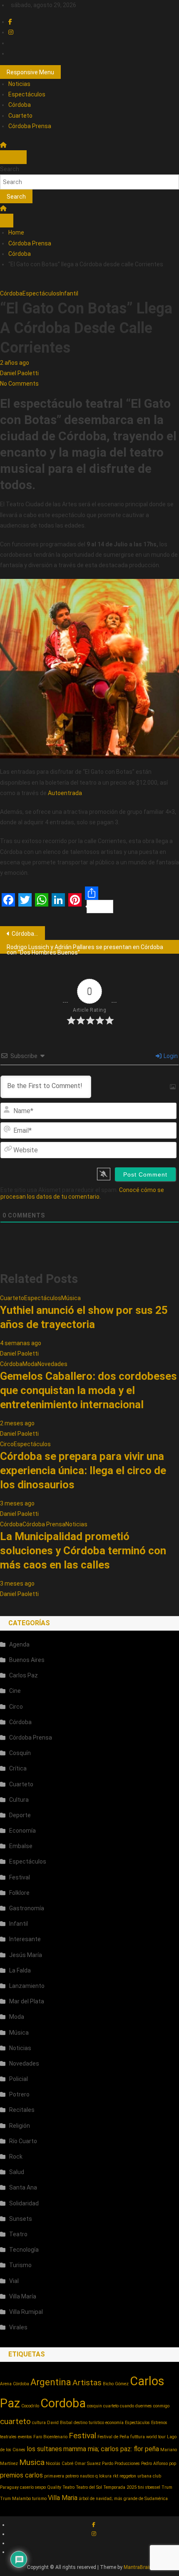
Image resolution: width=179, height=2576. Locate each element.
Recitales (22, 2110)
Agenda (19, 1644)
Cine (15, 1691)
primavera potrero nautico (69, 2476)
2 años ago (15, 363)
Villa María (23, 2296)
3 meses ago (17, 1503)
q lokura (103, 2476)
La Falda (20, 1970)
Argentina (51, 2382)
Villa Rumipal (26, 2312)
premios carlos (21, 2475)
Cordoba (63, 2403)
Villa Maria (63, 2498)
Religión (20, 2126)
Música (71, 1298)
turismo (39, 2499)
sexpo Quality (48, 2487)
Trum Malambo (15, 2499)
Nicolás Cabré (60, 2464)
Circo (7, 1444)
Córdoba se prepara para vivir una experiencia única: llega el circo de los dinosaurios (83, 1470)
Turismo (20, 2265)
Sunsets (21, 2219)
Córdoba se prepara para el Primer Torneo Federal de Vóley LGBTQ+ (28, 934)
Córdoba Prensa (30, 126)
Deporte (20, 1815)
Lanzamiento (27, 1986)
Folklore (19, 1893)
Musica (32, 2462)
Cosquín (20, 1753)
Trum (167, 2487)
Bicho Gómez (116, 2384)
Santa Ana (23, 2187)
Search (10, 169)
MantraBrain (138, 2567)
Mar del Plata (27, 2001)
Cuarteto (20, 116)
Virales (18, 2327)
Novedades (52, 1364)
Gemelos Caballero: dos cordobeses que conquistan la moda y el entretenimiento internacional (88, 1390)
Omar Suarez (88, 2464)
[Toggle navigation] (7, 157)
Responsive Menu (30, 72)
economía (114, 2423)
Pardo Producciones (121, 2464)
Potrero (19, 2094)
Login (170, 1056)
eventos (25, 2437)
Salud (17, 2172)
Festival (20, 1877)
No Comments (19, 384)
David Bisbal (60, 2423)
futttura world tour (148, 2437)
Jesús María (26, 1955)
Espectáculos (27, 94)
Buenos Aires (27, 1660)
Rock (16, 2157)
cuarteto (15, 2421)
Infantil (69, 293)
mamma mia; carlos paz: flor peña (111, 2449)
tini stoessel (149, 2487)
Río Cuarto (23, 2141)
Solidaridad (24, 2203)
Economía (22, 1831)
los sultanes (44, 2449)
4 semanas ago (21, 1343)
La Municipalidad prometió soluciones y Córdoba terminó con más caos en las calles (83, 1551)
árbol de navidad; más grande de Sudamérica (123, 2499)
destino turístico (89, 2423)
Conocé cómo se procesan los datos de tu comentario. (82, 1193)
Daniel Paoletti (19, 373)
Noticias (19, 84)
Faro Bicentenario (50, 2437)
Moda (30, 1364)
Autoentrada (65, 793)
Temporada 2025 (120, 2487)
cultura (39, 2423)
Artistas (87, 2383)
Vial (14, 2281)
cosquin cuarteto (103, 2406)
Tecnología (24, 2250)
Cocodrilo (30, 2406)
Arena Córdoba (15, 2384)
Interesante (25, 1939)
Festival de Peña (113, 2437)
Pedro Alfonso (154, 2464)
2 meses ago (17, 1423)
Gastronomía (27, 1908)
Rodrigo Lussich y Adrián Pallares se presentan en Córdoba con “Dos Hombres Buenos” (85, 949)
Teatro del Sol (89, 2487)
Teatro (18, 2234)
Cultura (19, 1800)
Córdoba (20, 105)
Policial (19, 2079)
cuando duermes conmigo (145, 2406)
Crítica (18, 1768)
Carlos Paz (24, 1675)
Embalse (21, 1846)
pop (173, 2464)
